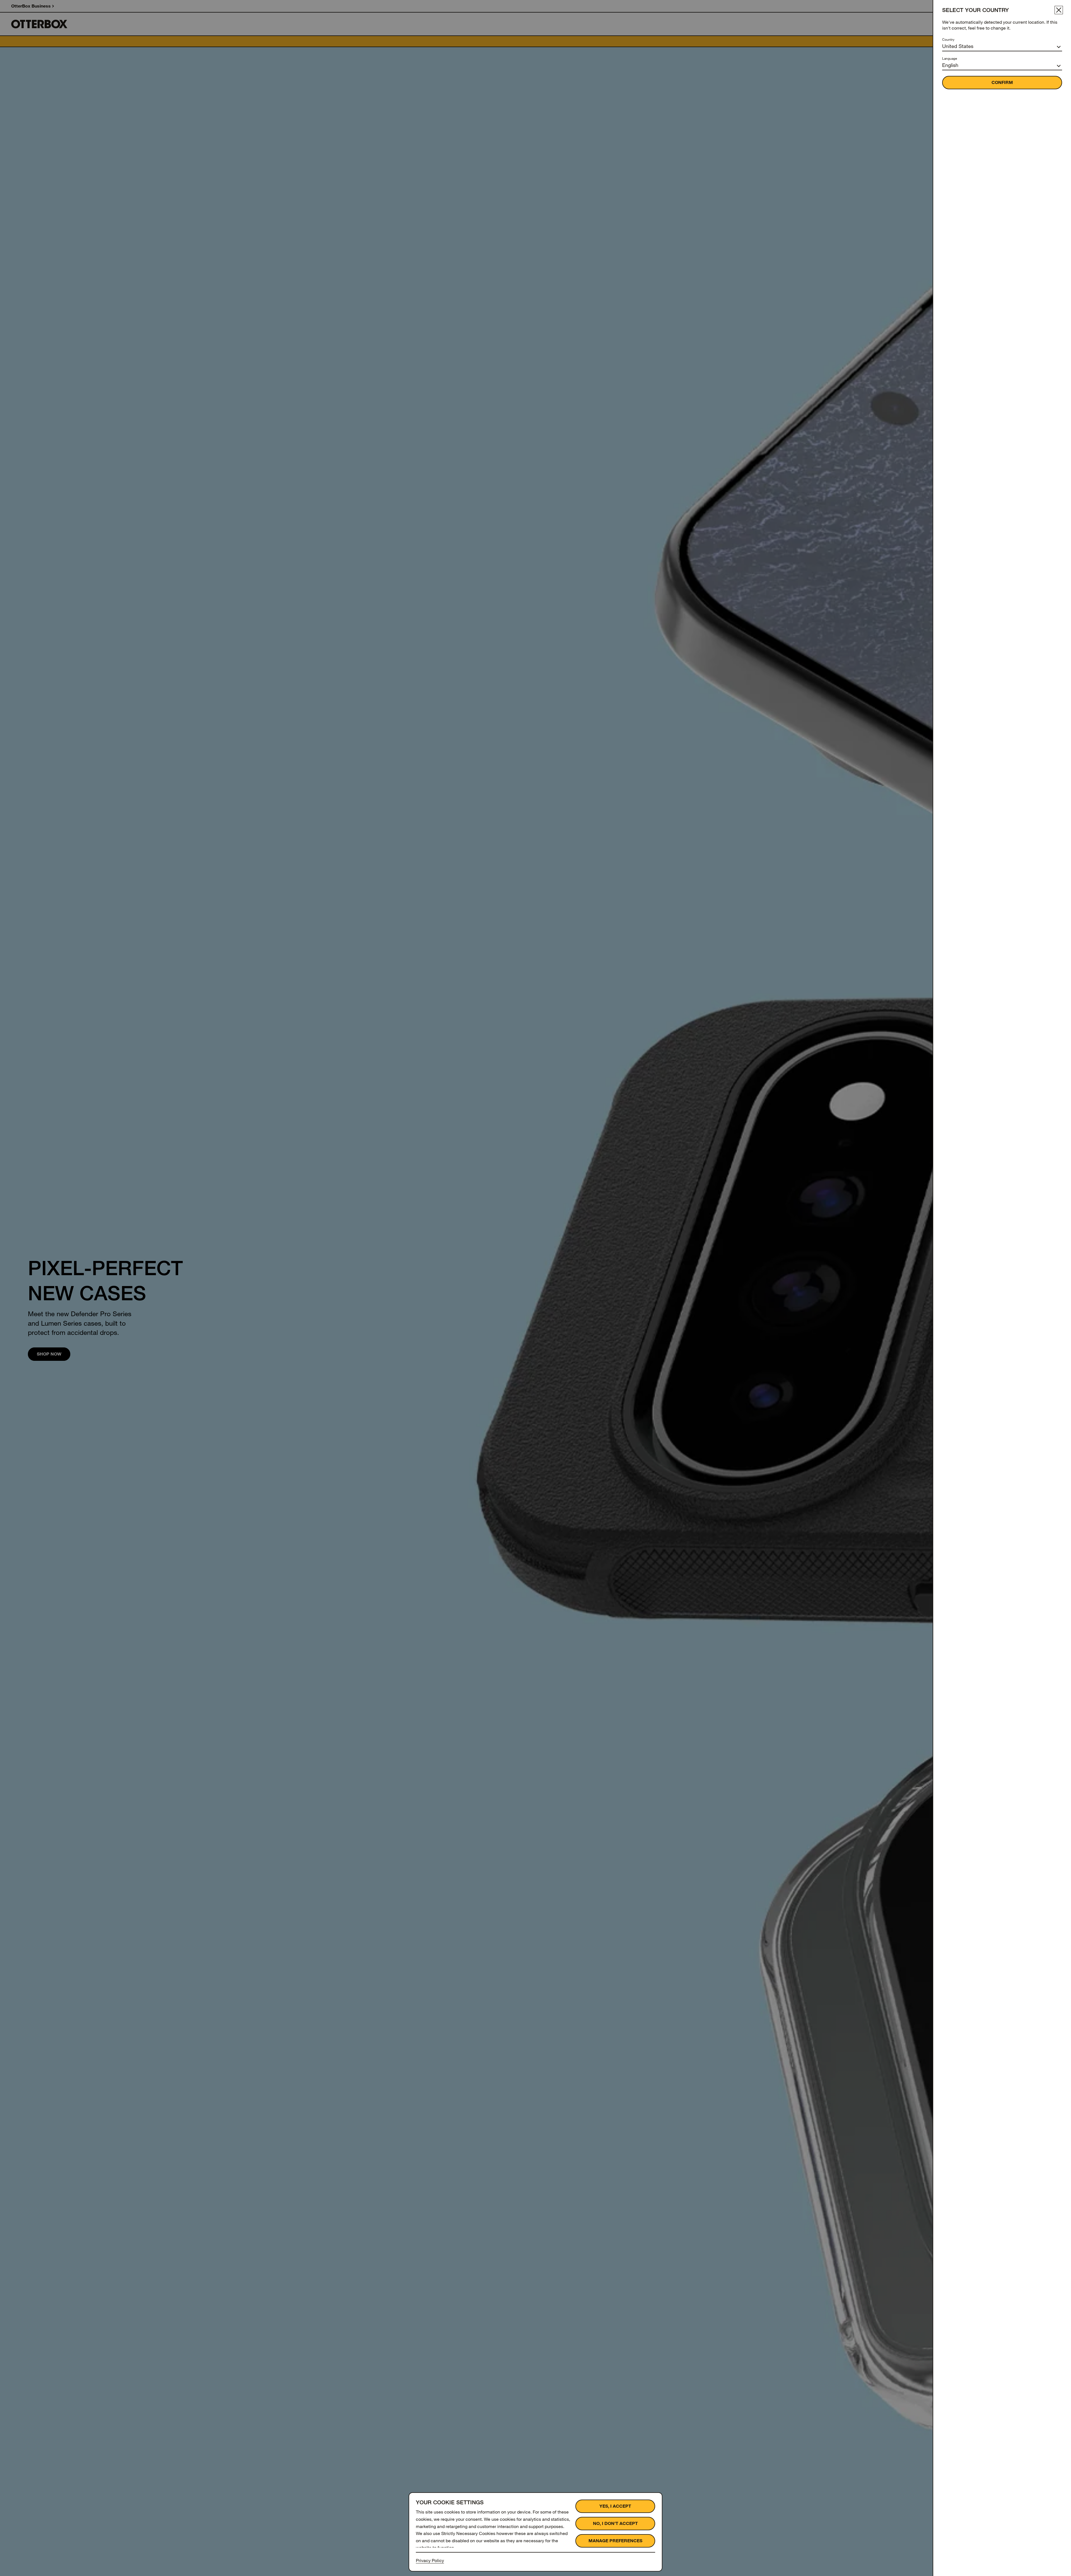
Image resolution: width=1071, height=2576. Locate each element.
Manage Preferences (615, 2541)
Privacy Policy (430, 2561)
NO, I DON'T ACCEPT (615, 2523)
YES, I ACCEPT (615, 2506)
